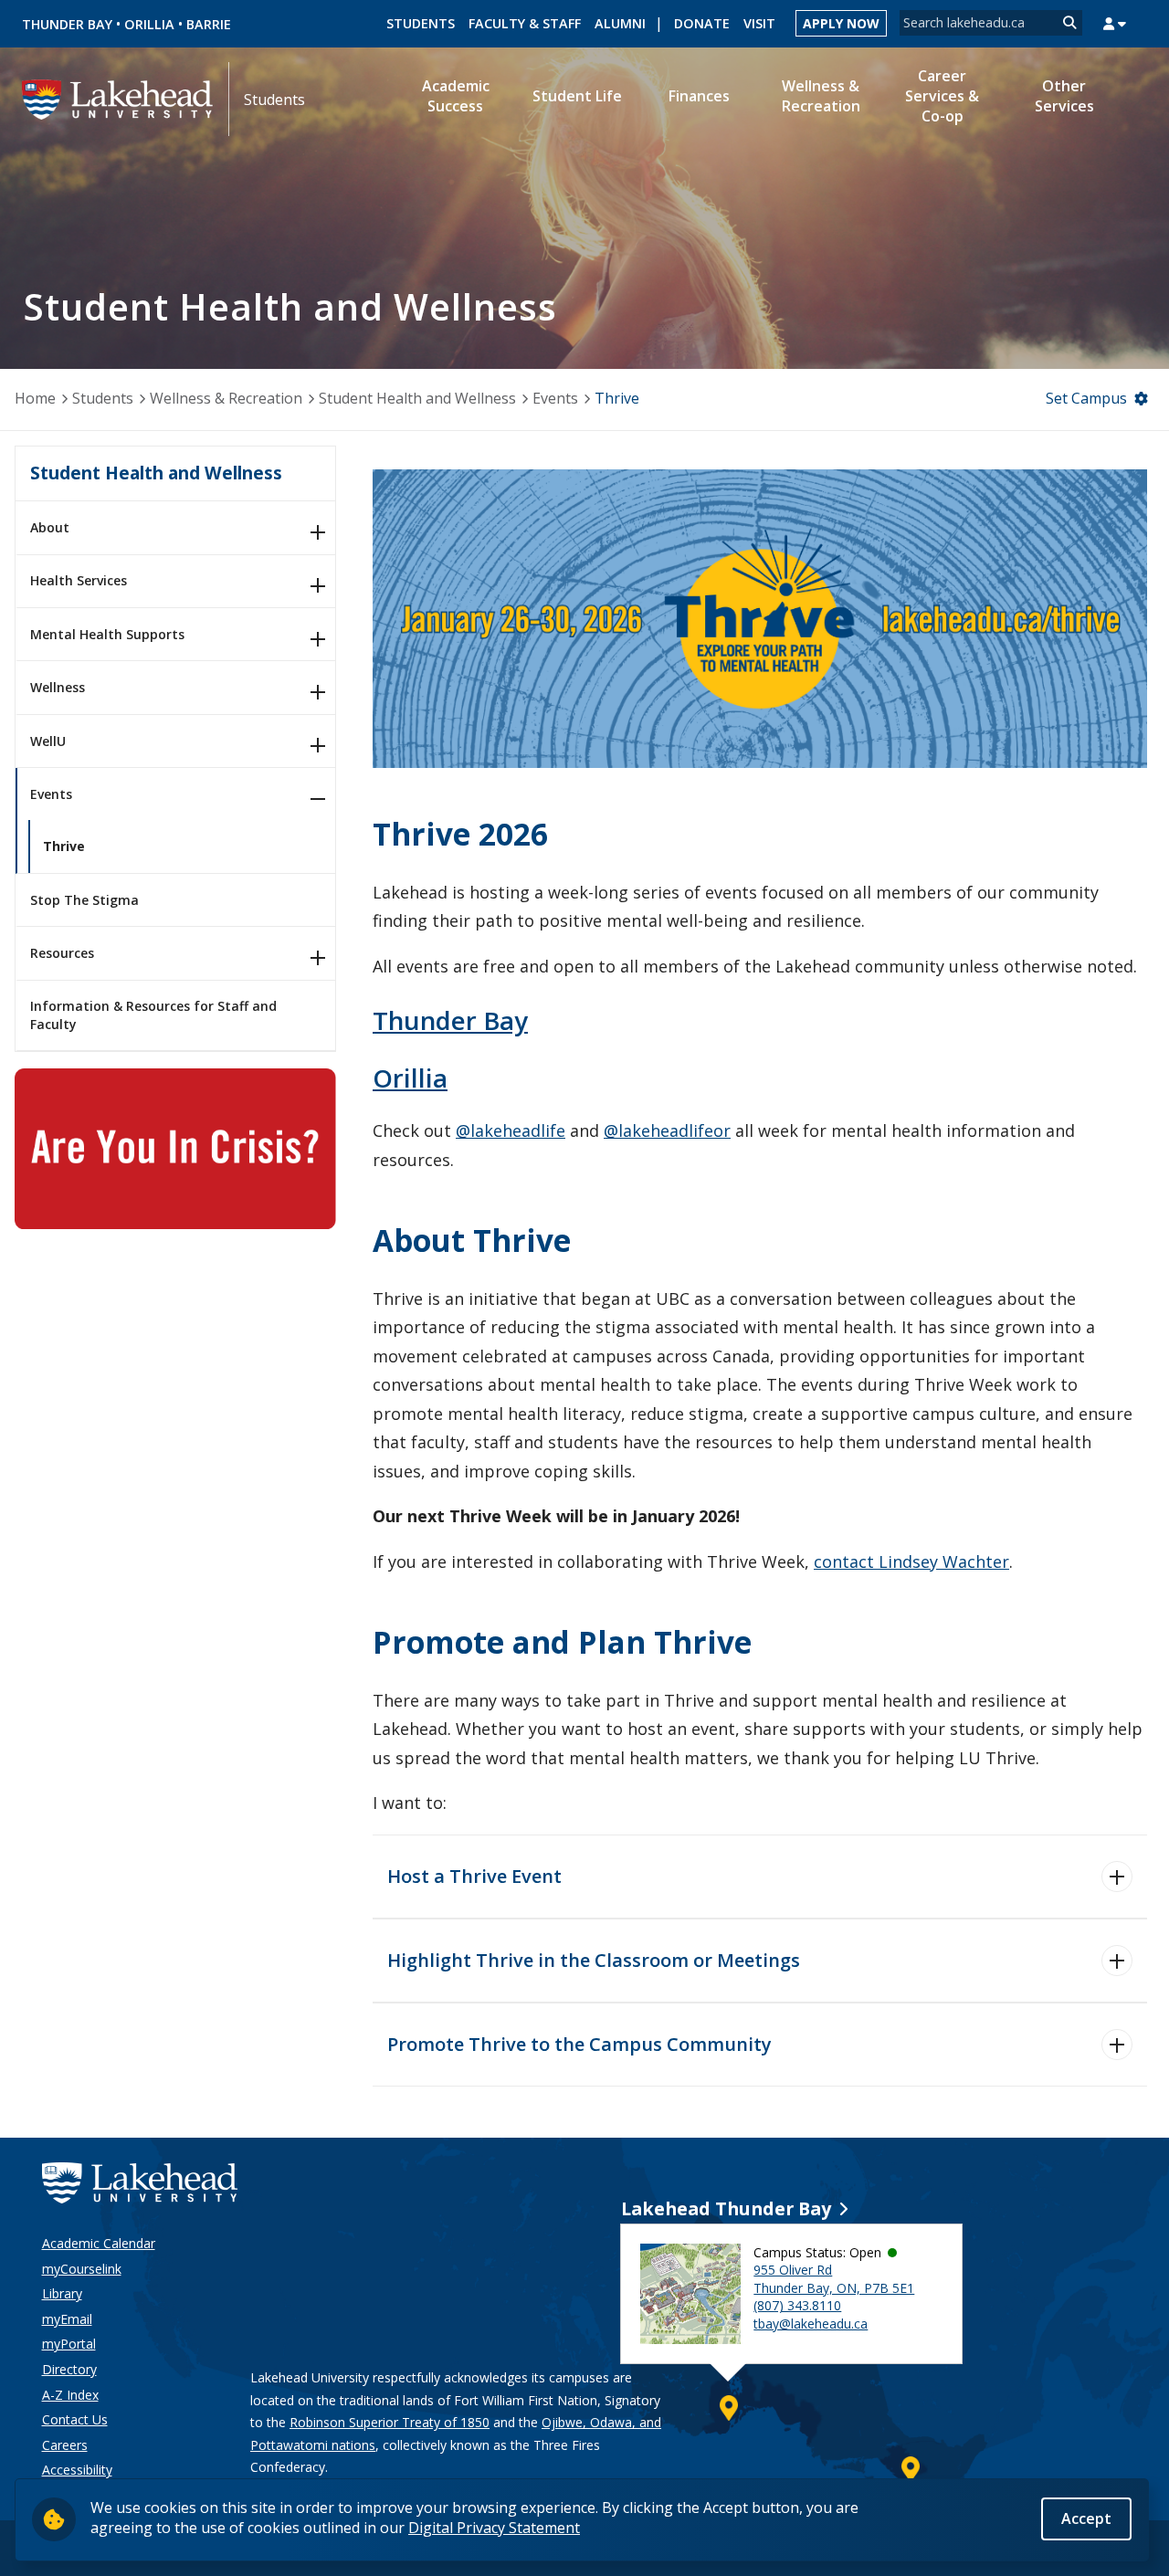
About (50, 527)
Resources (62, 953)
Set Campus (1086, 398)
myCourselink (82, 2269)
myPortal (69, 2344)
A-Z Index (70, 2395)
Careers (65, 2445)
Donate (702, 23)
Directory (69, 2369)
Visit (759, 23)
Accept (1086, 2518)
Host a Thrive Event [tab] (474, 1876)
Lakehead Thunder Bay (726, 2208)
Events (555, 398)
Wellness (58, 687)
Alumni (620, 23)
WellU (48, 741)
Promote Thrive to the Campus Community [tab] (579, 2044)
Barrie (209, 24)
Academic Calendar (99, 2243)
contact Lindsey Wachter (911, 1561)
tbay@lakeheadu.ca (811, 2324)
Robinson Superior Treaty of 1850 (390, 2422)
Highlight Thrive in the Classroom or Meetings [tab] (594, 1960)
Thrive (64, 846)
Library (62, 2293)
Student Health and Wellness (417, 398)
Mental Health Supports (107, 634)
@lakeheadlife (511, 1130)
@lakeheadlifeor (667, 1130)
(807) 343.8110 (797, 2305)
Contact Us (75, 2419)
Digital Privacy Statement (494, 2528)
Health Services (79, 580)
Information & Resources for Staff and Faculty (153, 1015)
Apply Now (841, 23)
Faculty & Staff (525, 23)
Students (421, 23)
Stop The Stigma (84, 900)
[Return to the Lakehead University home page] (118, 98)
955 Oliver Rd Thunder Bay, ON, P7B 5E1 (834, 2279)
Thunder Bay (67, 24)
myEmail (67, 2319)
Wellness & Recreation (226, 398)
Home (35, 398)
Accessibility (77, 2470)
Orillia (149, 24)
